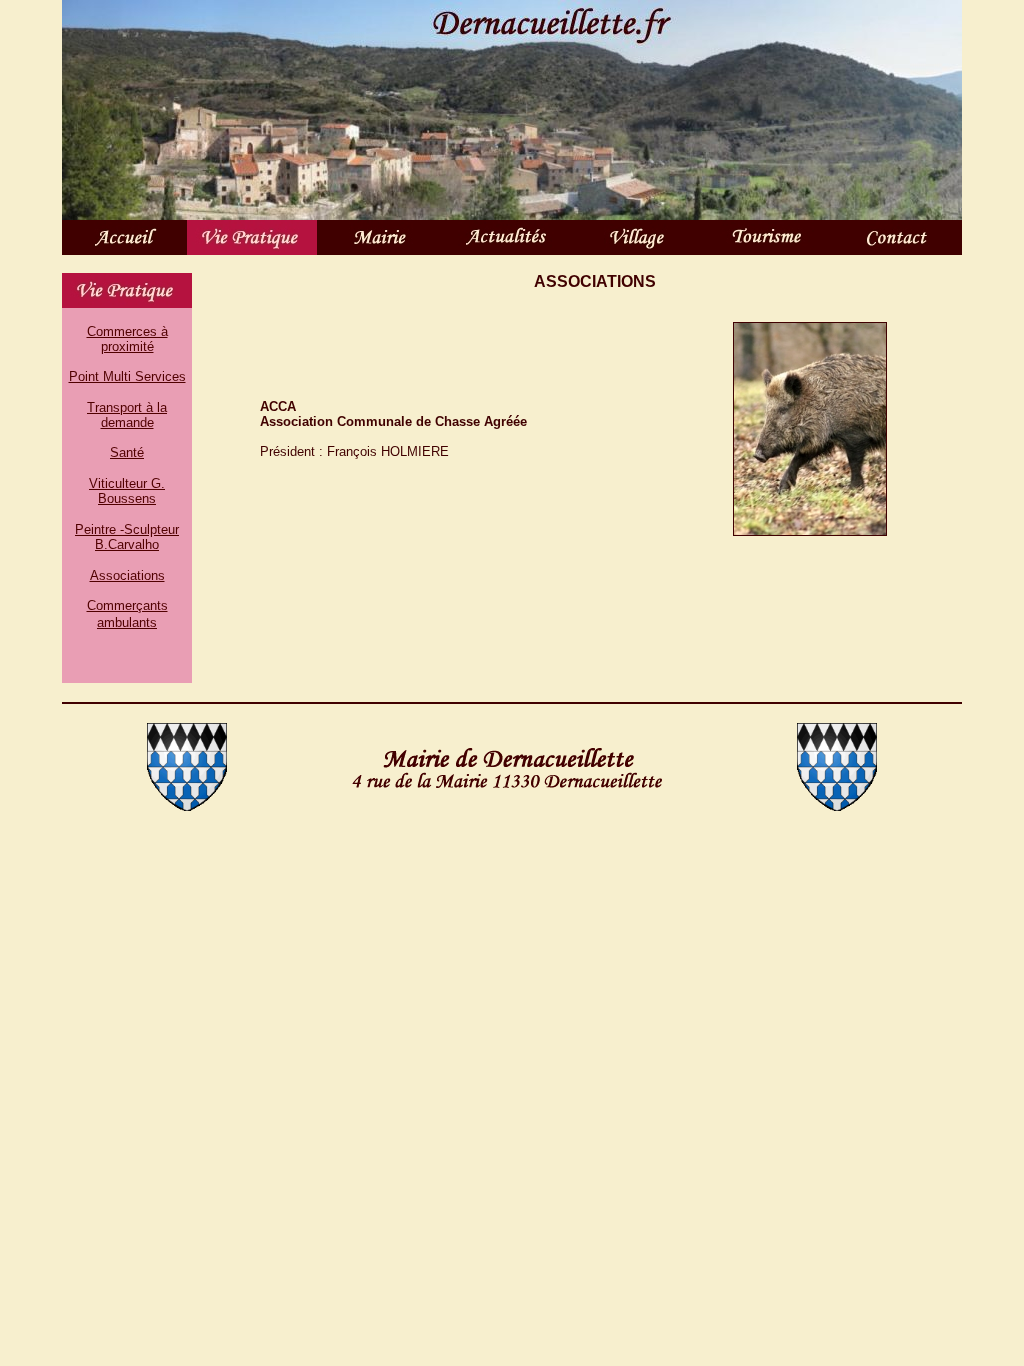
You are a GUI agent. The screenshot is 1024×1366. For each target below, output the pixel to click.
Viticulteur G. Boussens (127, 491)
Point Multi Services (127, 376)
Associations (127, 575)
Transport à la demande (127, 415)
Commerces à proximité (127, 339)
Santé (127, 452)
